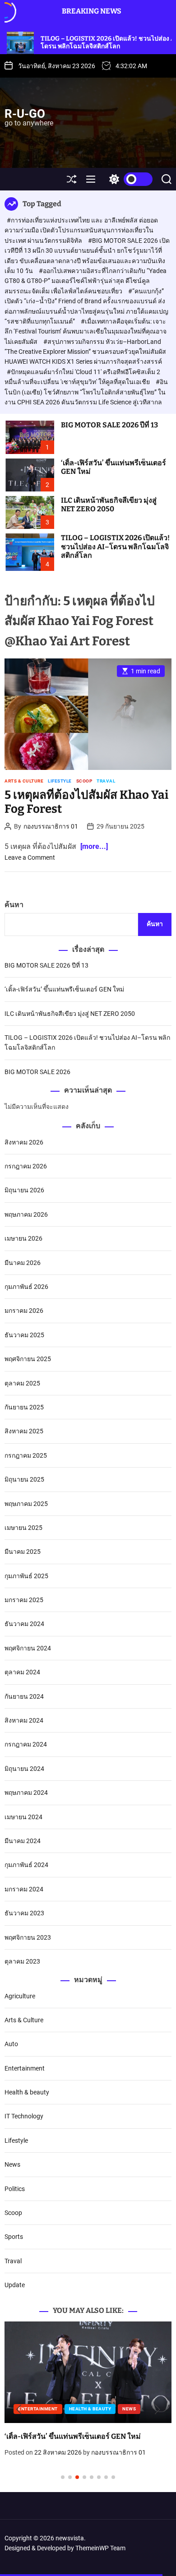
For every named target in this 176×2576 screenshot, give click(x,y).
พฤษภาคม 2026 (26, 1214)
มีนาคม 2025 (23, 1552)
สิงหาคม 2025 (24, 1431)
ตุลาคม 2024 (22, 1672)
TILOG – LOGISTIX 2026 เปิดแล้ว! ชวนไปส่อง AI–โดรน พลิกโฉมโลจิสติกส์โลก (115, 546)
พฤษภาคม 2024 (26, 1793)
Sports (14, 2237)
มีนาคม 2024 (23, 1841)
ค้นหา (14, 905)
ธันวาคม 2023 (24, 1913)
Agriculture (20, 1996)
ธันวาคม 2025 (24, 1335)
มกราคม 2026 (24, 1311)
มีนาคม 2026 (23, 1263)
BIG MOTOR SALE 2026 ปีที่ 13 (109, 425)
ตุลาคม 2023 (22, 1961)
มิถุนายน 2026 (24, 1190)
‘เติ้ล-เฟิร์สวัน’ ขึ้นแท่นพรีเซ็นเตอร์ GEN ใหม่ (113, 467)
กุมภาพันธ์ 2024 (26, 1865)
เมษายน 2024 (23, 1817)
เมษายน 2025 (23, 1528)
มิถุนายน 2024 (24, 1769)
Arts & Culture (24, 781)
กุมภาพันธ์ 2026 (26, 1287)
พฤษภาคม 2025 (26, 1504)
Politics (15, 2189)
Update (15, 2285)
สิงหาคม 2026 (24, 1142)
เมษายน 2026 (23, 1238)
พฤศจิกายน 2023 (28, 1937)
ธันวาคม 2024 (24, 1624)
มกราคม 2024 (24, 1889)
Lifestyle (60, 781)
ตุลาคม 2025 (22, 1383)
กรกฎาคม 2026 (26, 1166)
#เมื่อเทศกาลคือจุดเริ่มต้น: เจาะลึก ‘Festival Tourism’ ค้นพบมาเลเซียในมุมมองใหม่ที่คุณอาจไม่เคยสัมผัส (86, 331)
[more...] (94, 846)
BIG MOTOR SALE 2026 (37, 1072)
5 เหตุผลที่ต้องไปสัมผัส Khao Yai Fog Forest (86, 802)
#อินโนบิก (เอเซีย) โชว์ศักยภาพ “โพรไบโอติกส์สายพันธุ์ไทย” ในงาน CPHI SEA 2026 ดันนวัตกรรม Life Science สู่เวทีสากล (86, 392)
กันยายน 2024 (24, 1696)
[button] (19, 2409)
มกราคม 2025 (24, 1600)
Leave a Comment (30, 857)
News (12, 2164)
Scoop (84, 781)
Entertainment (25, 2068)
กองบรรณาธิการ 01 (51, 826)
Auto (11, 2044)
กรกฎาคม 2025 (26, 1455)
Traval (106, 781)
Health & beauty (27, 2092)
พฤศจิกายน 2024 (28, 1648)
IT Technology (24, 2116)
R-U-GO (25, 114)
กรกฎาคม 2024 (26, 1744)
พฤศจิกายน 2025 (28, 1359)
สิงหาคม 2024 (24, 1720)
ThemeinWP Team (100, 2548)
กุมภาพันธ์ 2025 (26, 1576)
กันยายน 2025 (24, 1407)
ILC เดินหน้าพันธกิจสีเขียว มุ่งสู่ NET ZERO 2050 (109, 505)
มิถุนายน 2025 (24, 1479)
